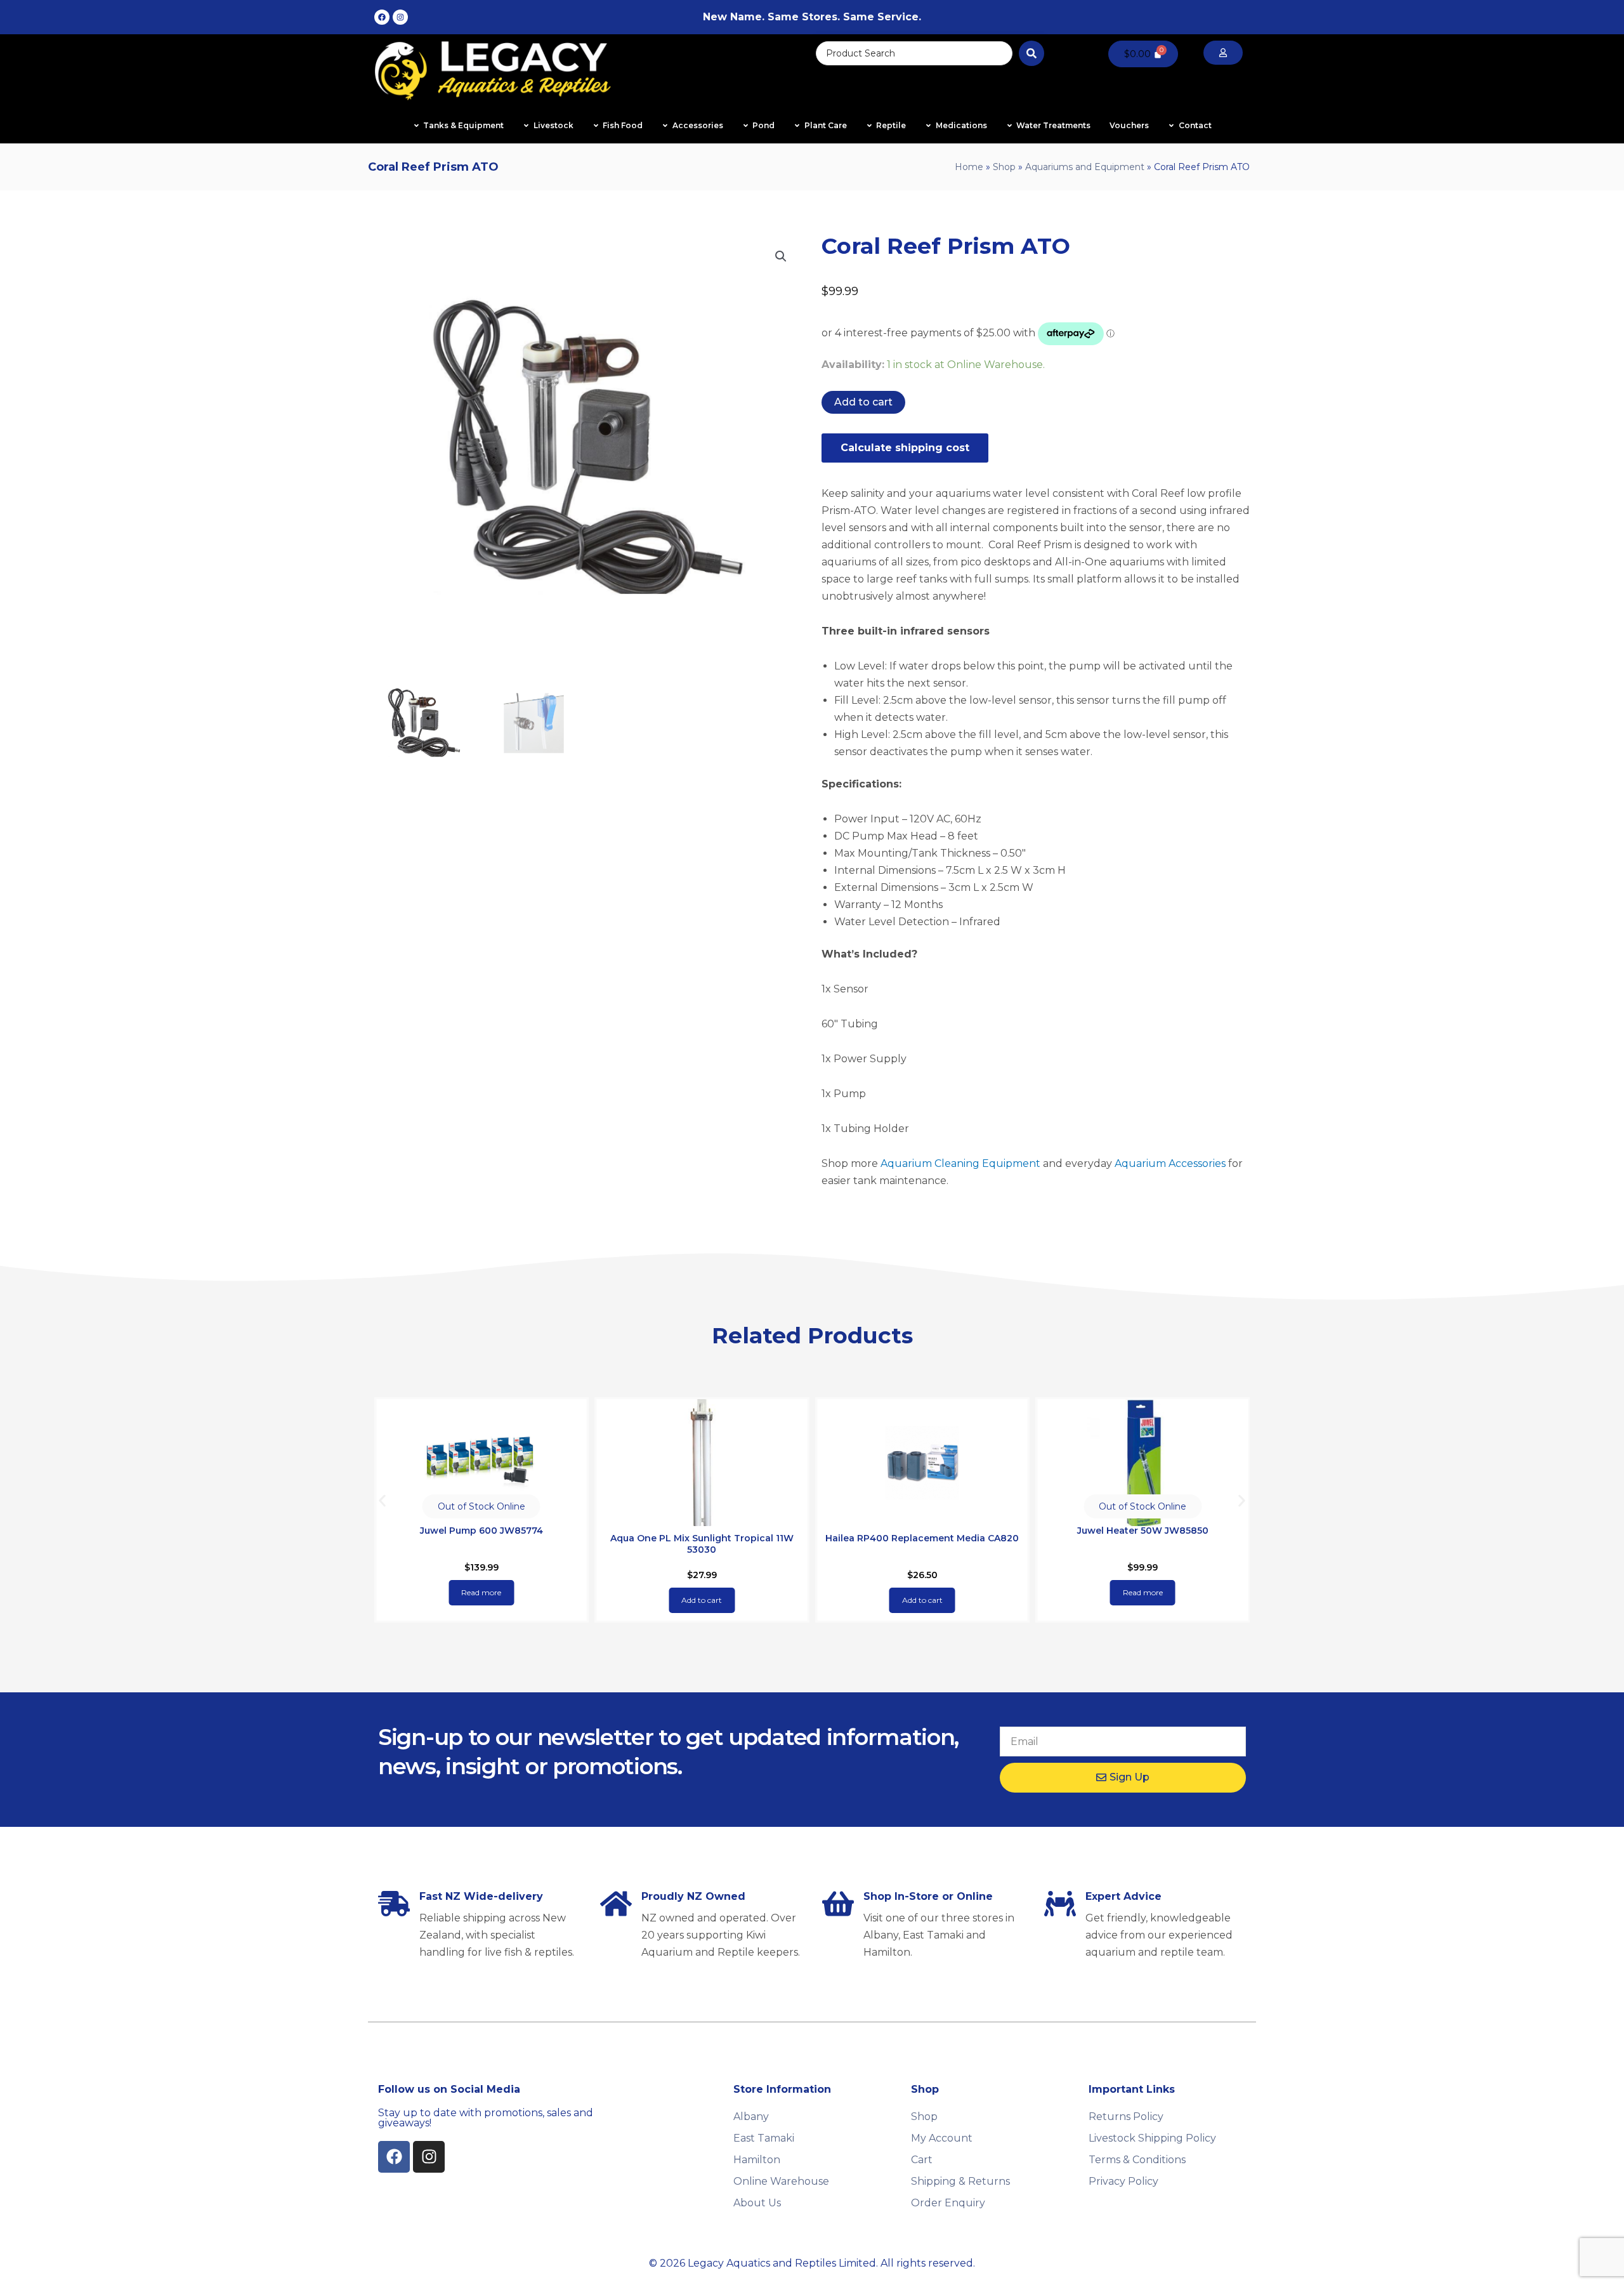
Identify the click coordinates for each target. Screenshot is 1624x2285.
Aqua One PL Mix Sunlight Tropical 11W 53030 (702, 1544)
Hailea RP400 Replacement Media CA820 (922, 1538)
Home (969, 167)
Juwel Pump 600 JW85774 (481, 1531)
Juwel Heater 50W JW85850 (1143, 1531)
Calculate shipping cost (905, 448)
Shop (1004, 167)
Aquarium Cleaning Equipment (960, 1163)
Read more (481, 1592)
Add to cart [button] (702, 1600)
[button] (781, 256)
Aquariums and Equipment (1085, 167)
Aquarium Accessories (1170, 1163)
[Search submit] (1031, 53)
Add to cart (863, 402)
